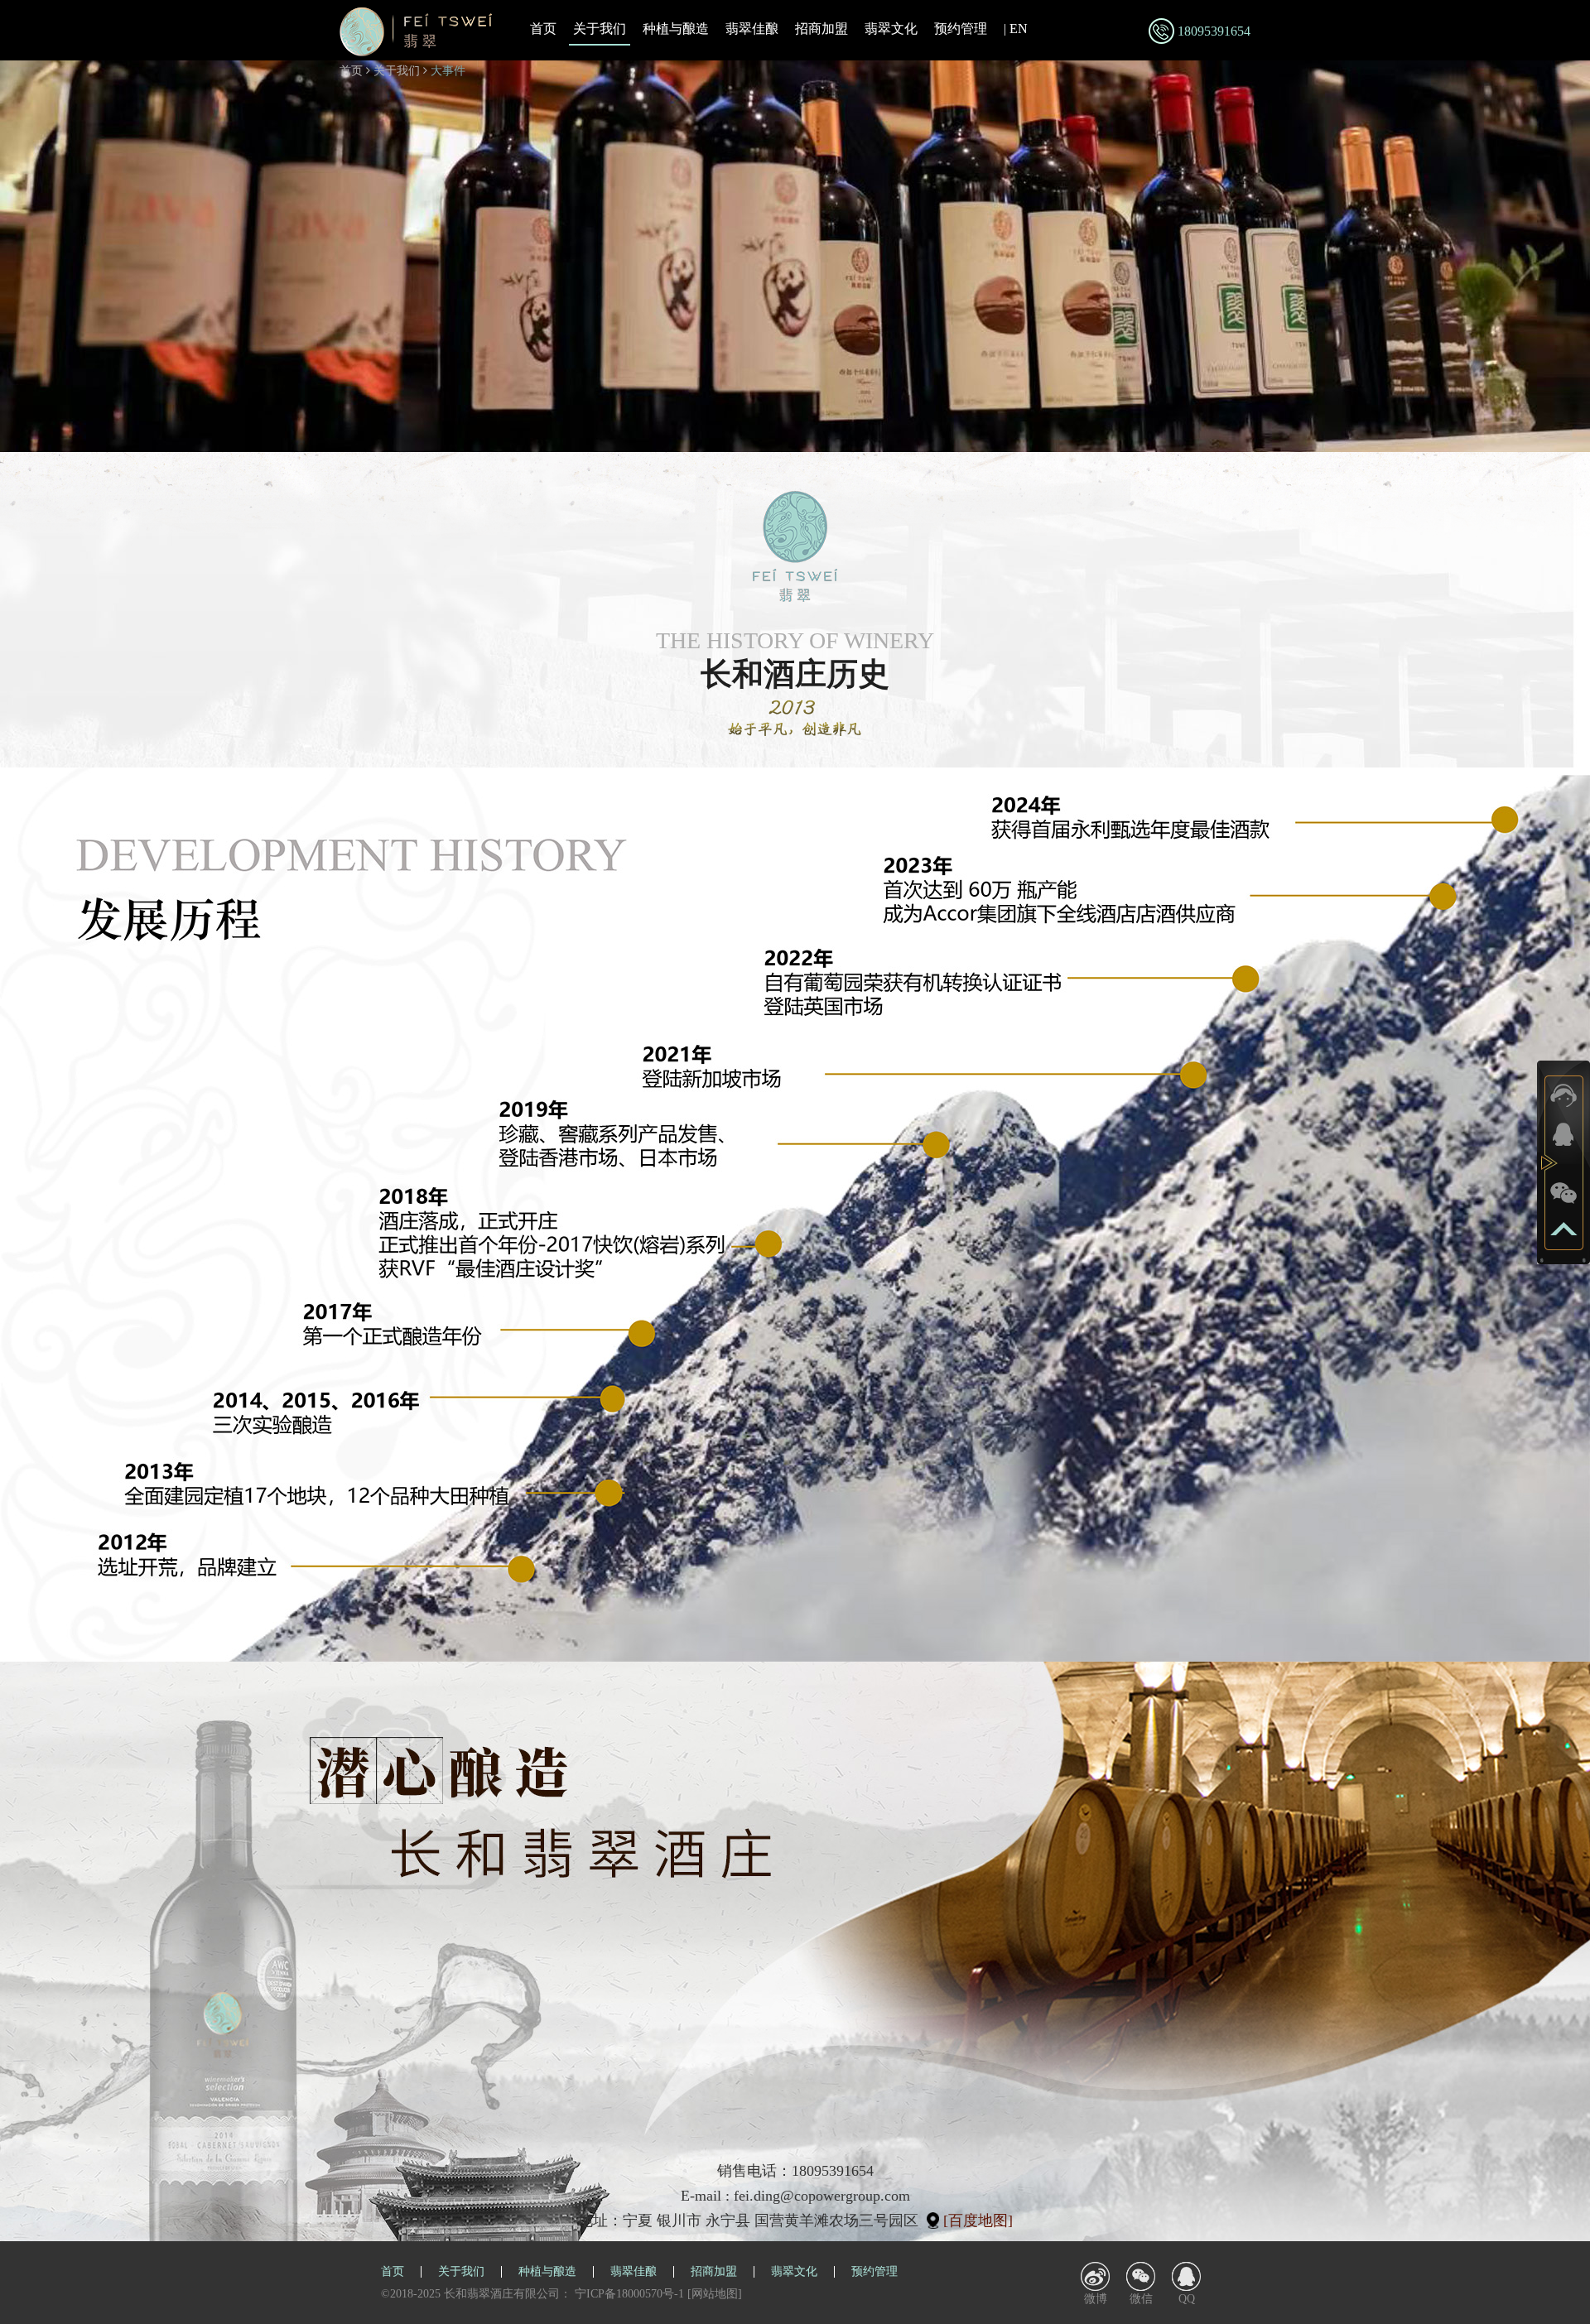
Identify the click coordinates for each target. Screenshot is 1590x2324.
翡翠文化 (891, 29)
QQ (1187, 2299)
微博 (1096, 2299)
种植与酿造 (676, 29)
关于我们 (600, 29)
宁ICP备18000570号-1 (629, 2294)
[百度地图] (978, 2221)
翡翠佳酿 (752, 29)
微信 (1141, 2299)
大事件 (448, 71)
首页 (543, 29)
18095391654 (1214, 31)
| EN (1016, 29)
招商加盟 (821, 29)
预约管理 (961, 29)
